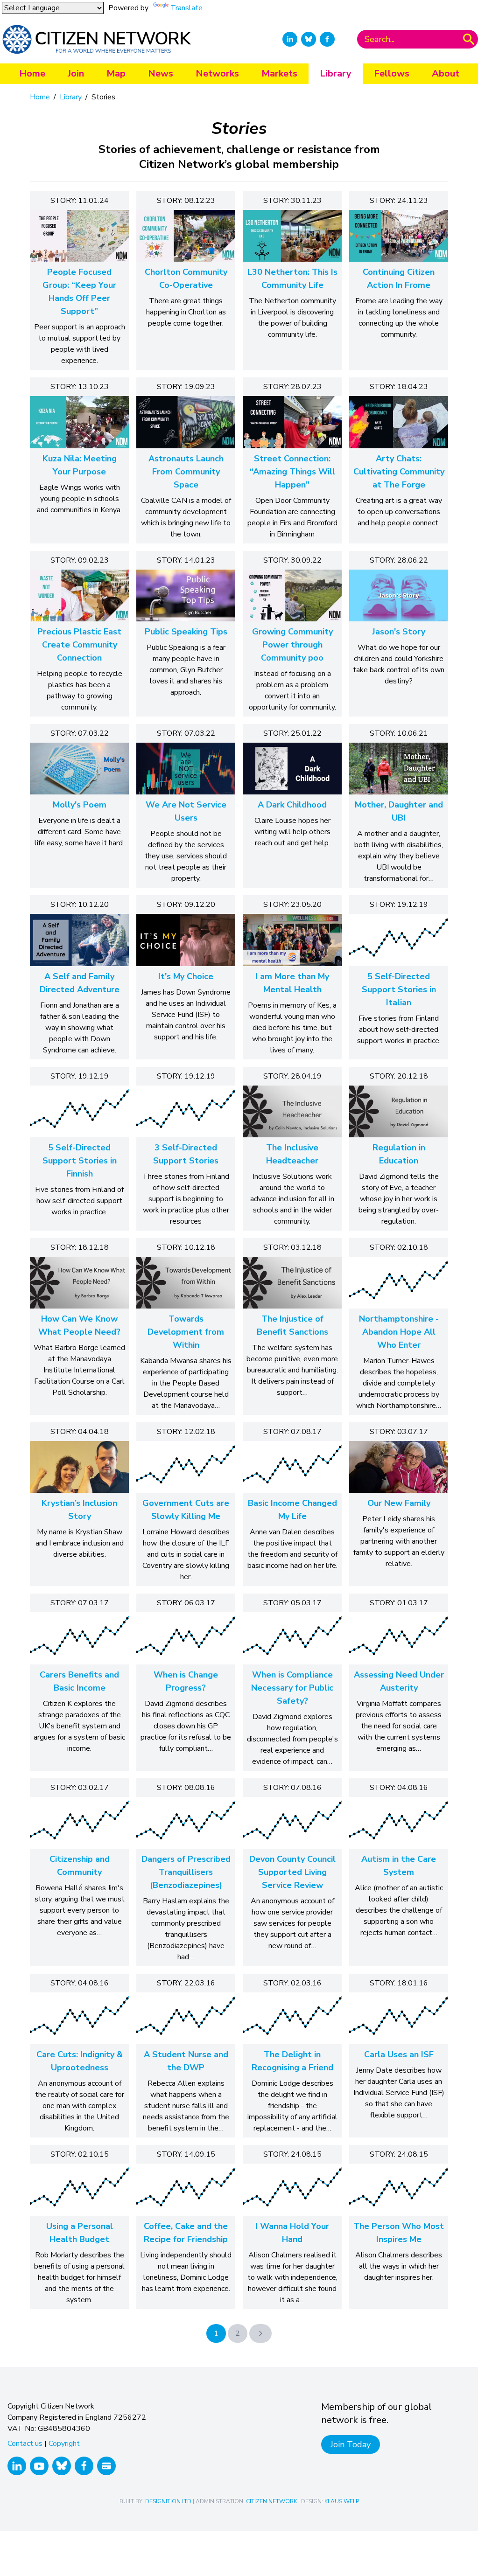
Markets (279, 73)
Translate (186, 8)
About (446, 73)
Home (32, 73)
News (161, 73)
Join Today (351, 2444)
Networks (217, 73)
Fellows (392, 73)
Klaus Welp (342, 2501)
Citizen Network (271, 2501)
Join (76, 73)
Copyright (64, 2444)
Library (336, 73)
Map (116, 73)
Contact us (25, 2444)
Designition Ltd (168, 2501)
